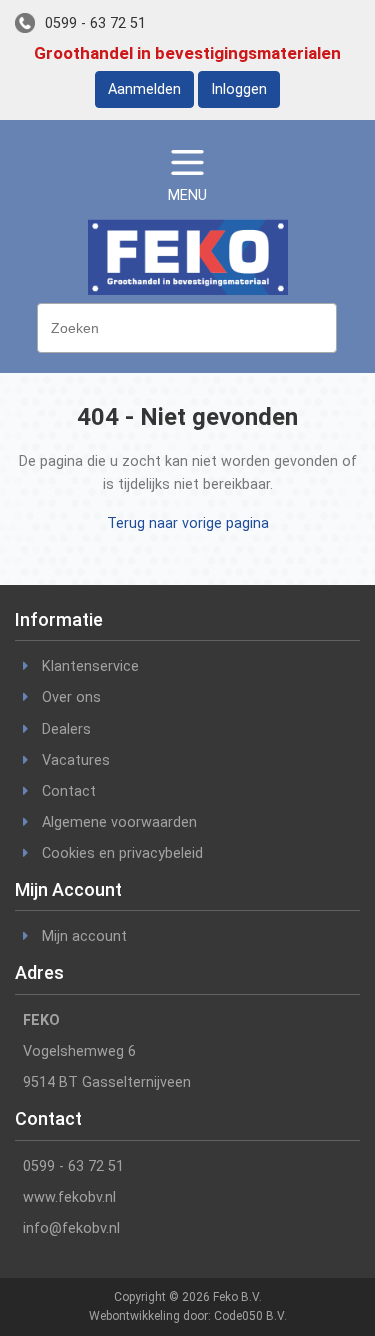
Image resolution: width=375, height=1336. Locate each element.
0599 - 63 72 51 (95, 23)
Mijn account (84, 936)
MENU (187, 195)
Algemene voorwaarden (119, 822)
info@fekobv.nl (71, 1228)
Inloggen (239, 89)
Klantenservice (90, 666)
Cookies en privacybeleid (122, 853)
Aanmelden (144, 89)
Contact (69, 791)
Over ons (71, 697)
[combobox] (187, 328)
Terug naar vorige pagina (188, 523)
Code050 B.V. (250, 1316)
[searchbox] (192, 326)
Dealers (66, 729)
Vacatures (76, 760)
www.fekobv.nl (69, 1197)
